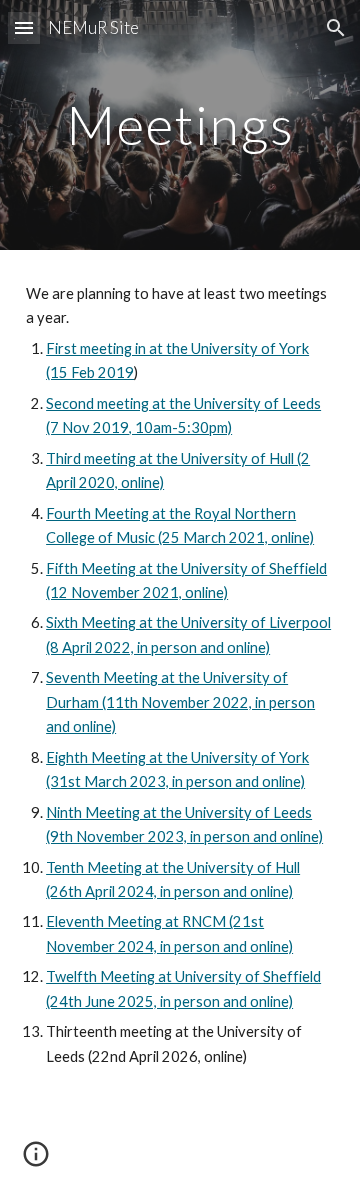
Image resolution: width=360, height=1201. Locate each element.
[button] (24, 27)
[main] (180, 124)
